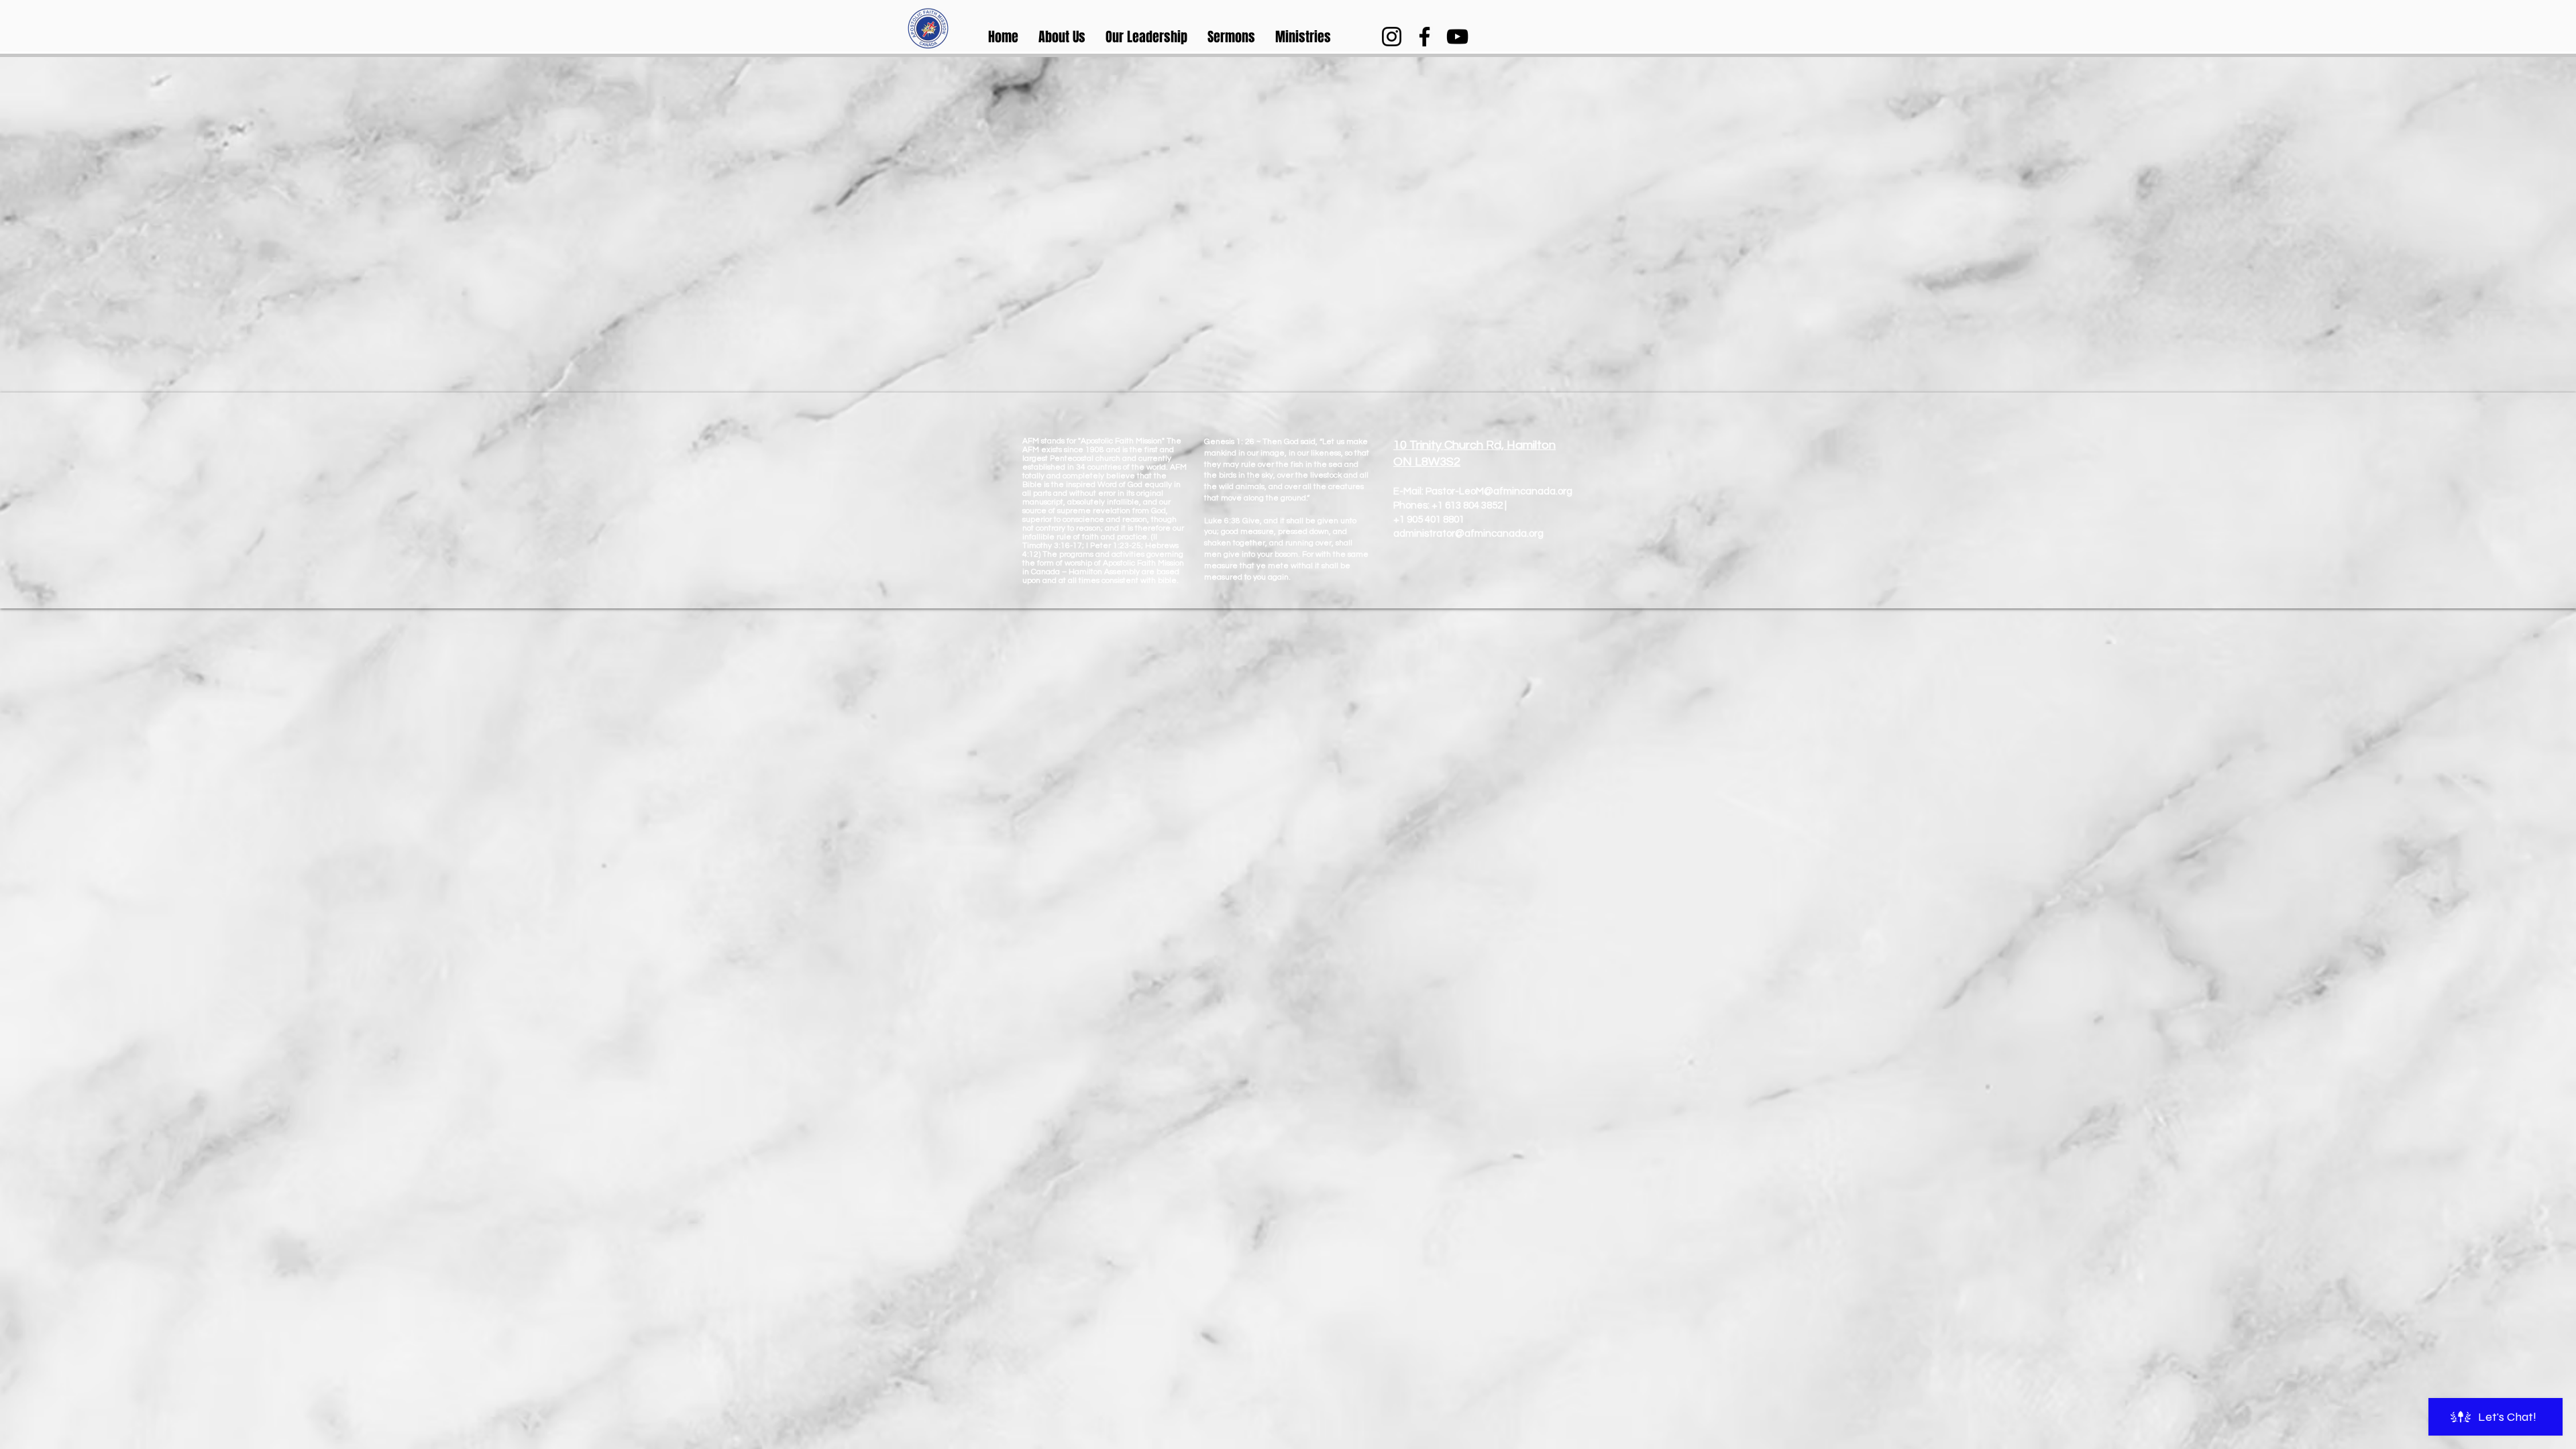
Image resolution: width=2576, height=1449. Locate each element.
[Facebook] (1425, 37)
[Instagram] (1392, 37)
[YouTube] (1457, 37)
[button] (1062, 37)
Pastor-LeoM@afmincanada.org (1499, 491)
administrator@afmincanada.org (1468, 534)
